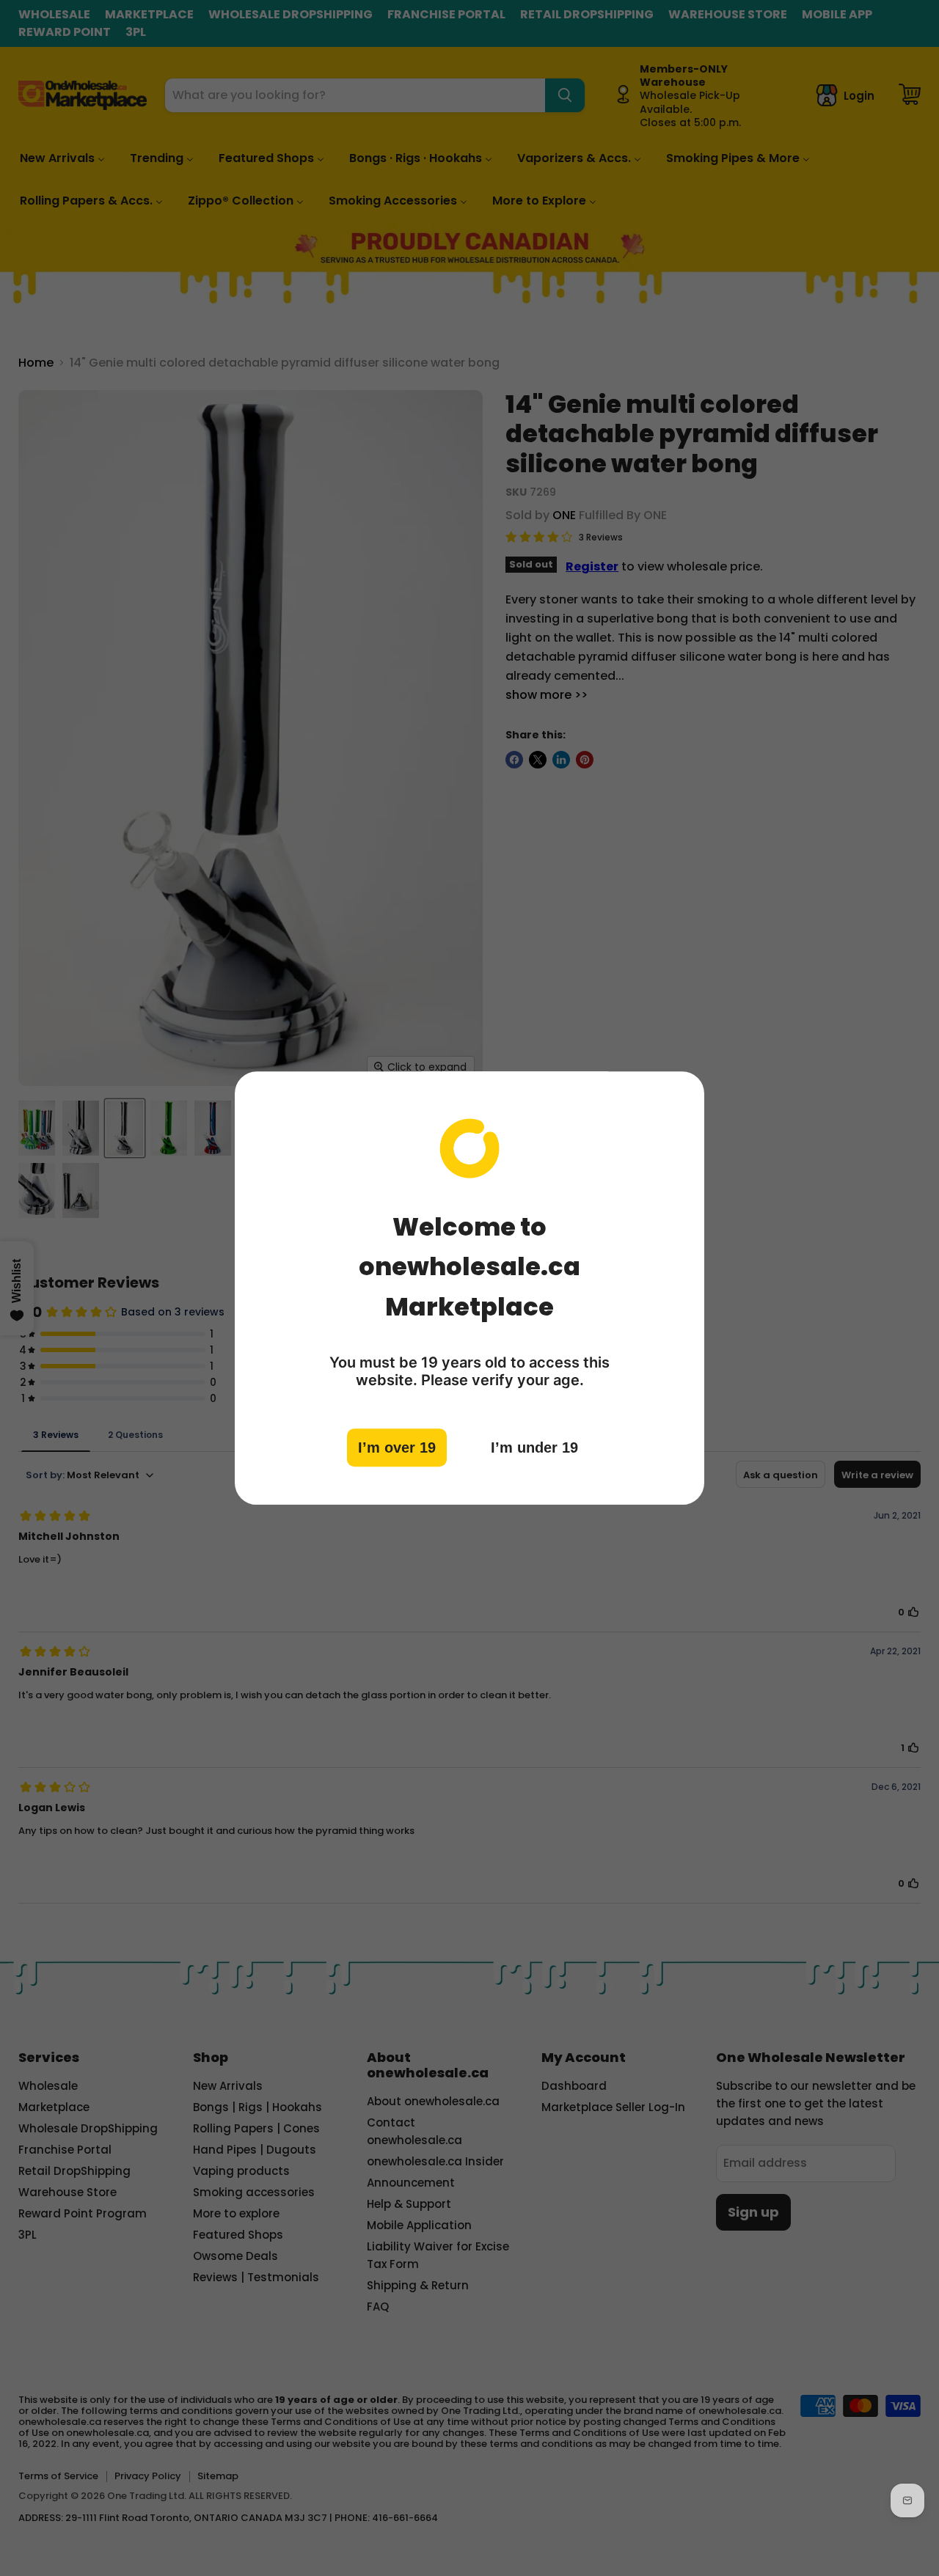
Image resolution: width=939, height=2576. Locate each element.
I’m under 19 (534, 1447)
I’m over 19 (397, 1447)
